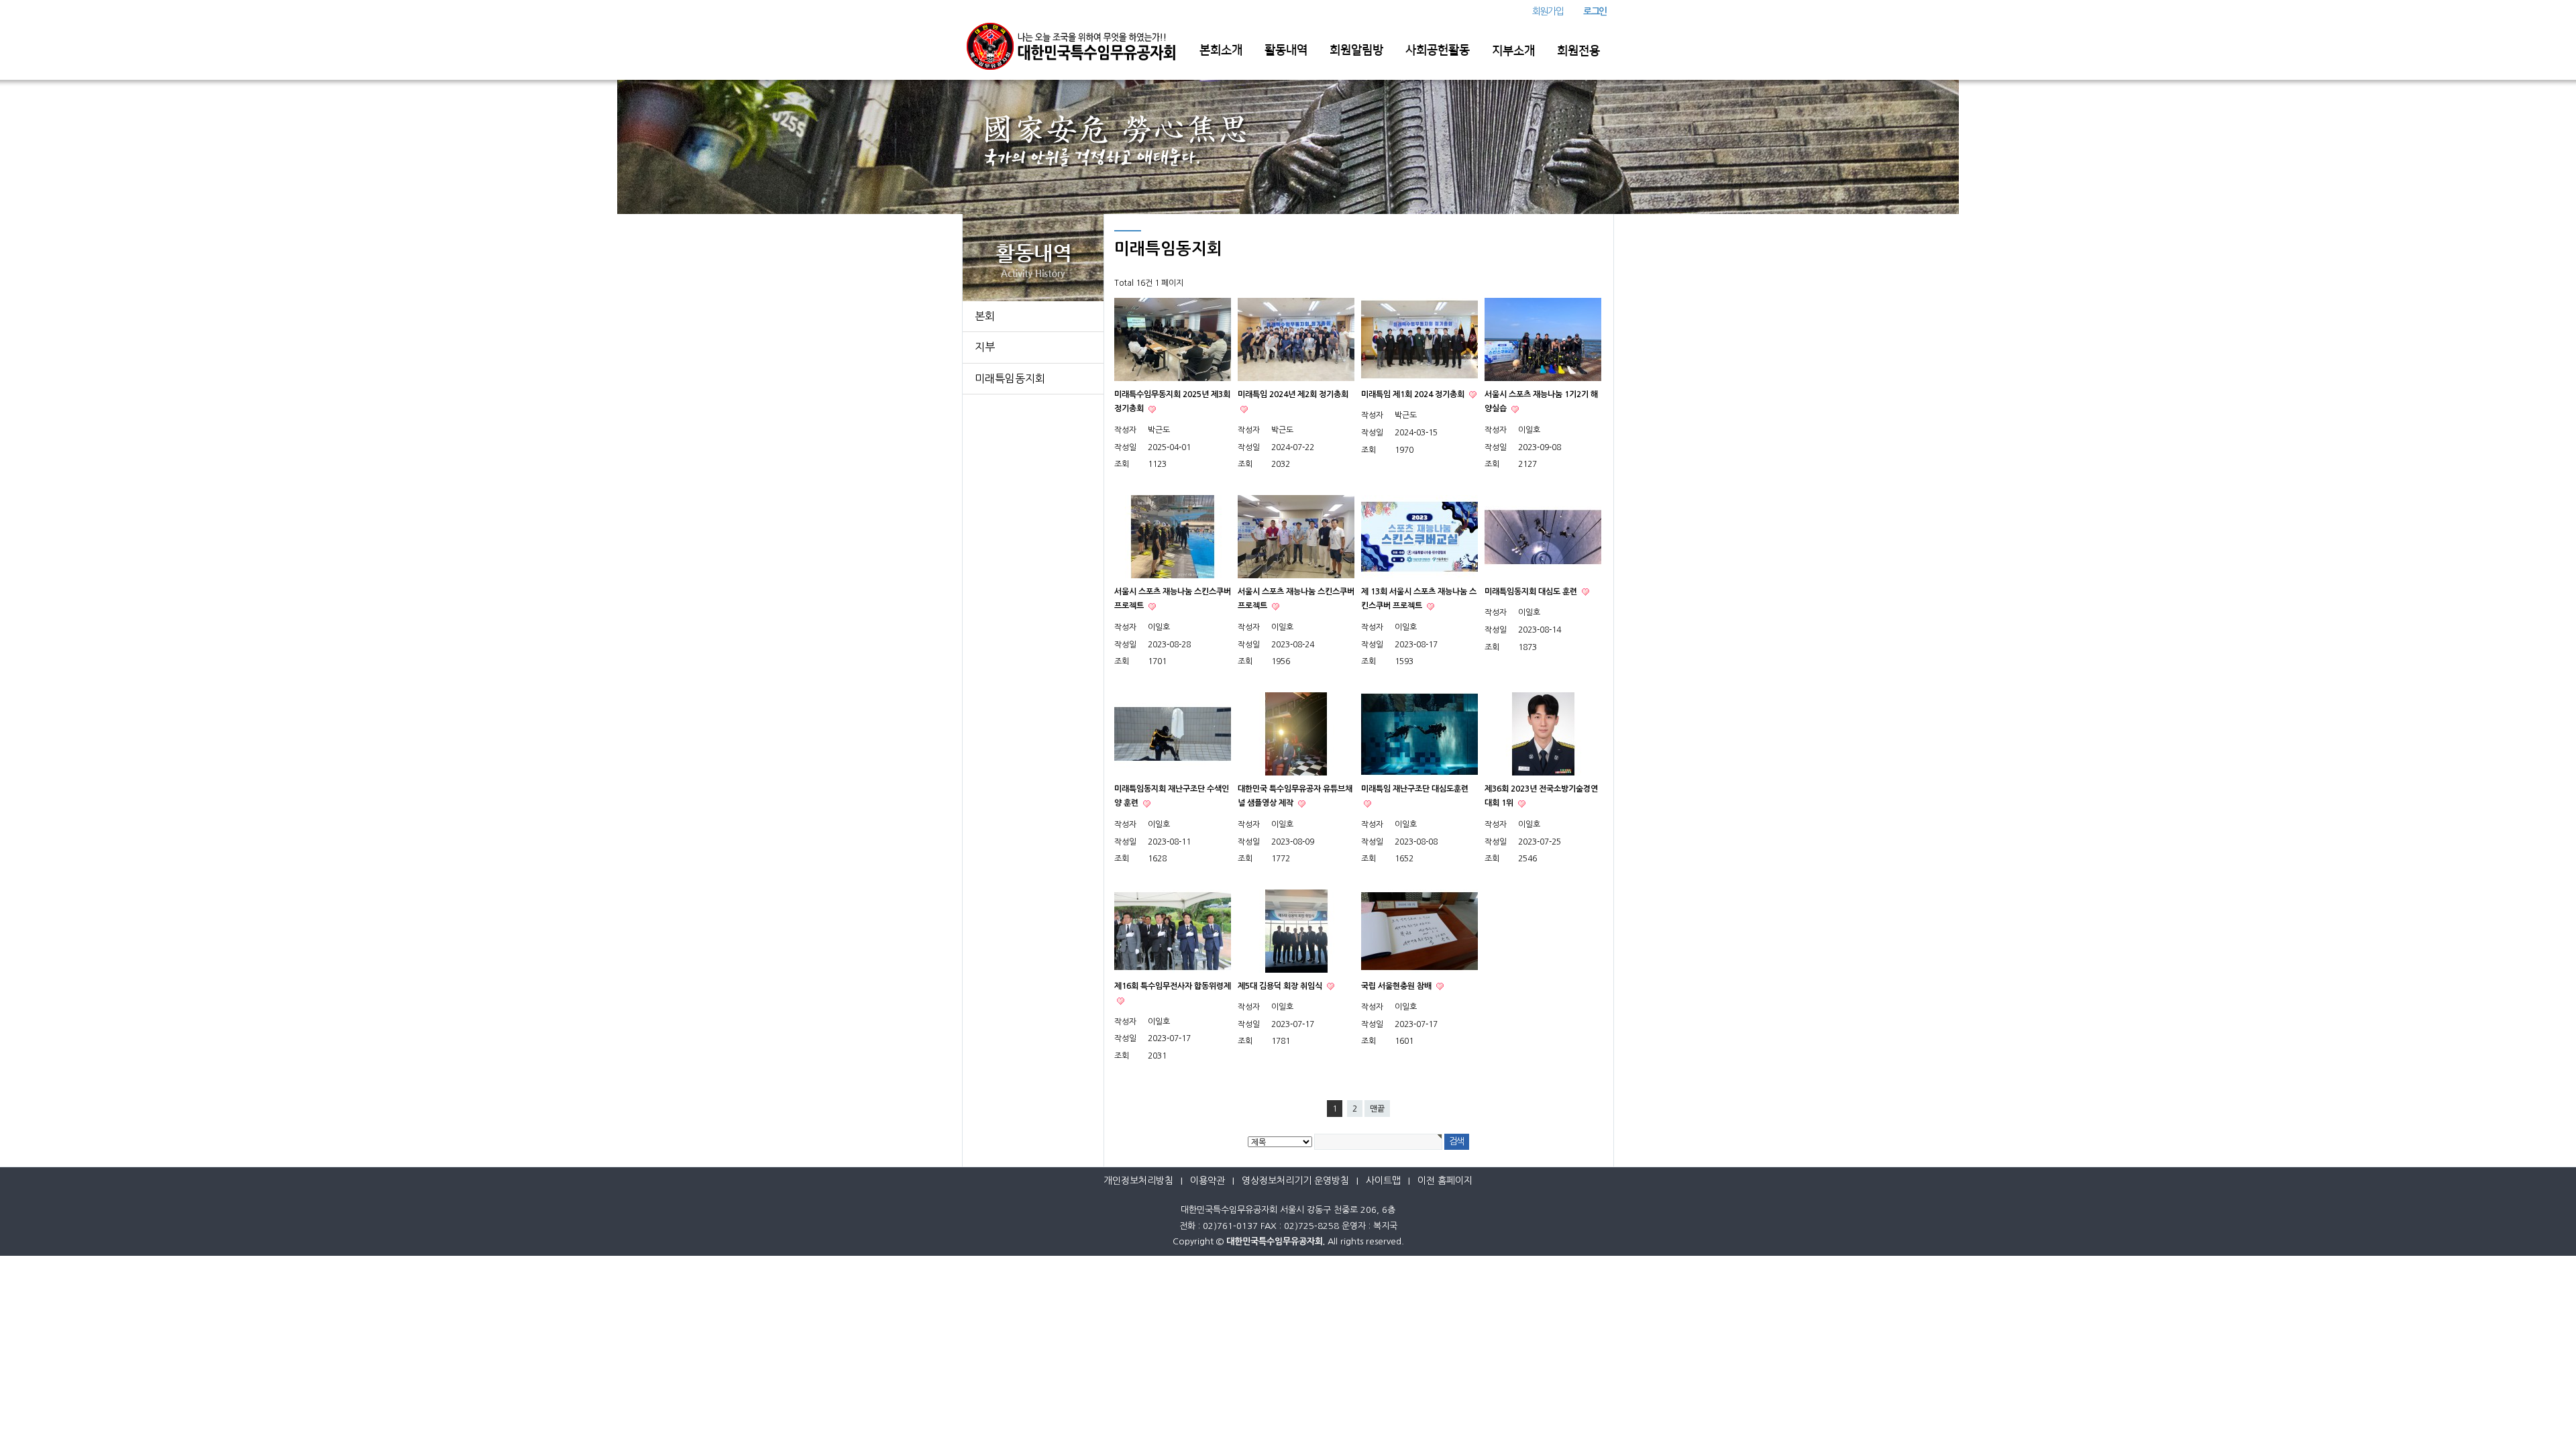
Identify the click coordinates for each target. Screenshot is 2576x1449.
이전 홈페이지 (1445, 1181)
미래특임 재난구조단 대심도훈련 (1415, 789)
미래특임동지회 (1010, 378)
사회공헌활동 (1438, 50)
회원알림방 (1356, 50)
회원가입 (1548, 11)
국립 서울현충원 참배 (1397, 986)
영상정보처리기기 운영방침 (1295, 1181)
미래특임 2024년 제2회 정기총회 (1293, 394)
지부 (985, 347)
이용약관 (1207, 1181)
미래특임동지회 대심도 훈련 (1532, 592)
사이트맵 (1383, 1181)
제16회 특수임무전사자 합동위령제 (1173, 986)
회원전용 (1578, 51)
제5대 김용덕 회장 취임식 (1281, 986)
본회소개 (1221, 50)
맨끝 (1377, 1109)
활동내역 (1286, 50)
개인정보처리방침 (1138, 1181)
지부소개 (1513, 51)
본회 (985, 316)
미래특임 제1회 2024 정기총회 (1414, 394)
